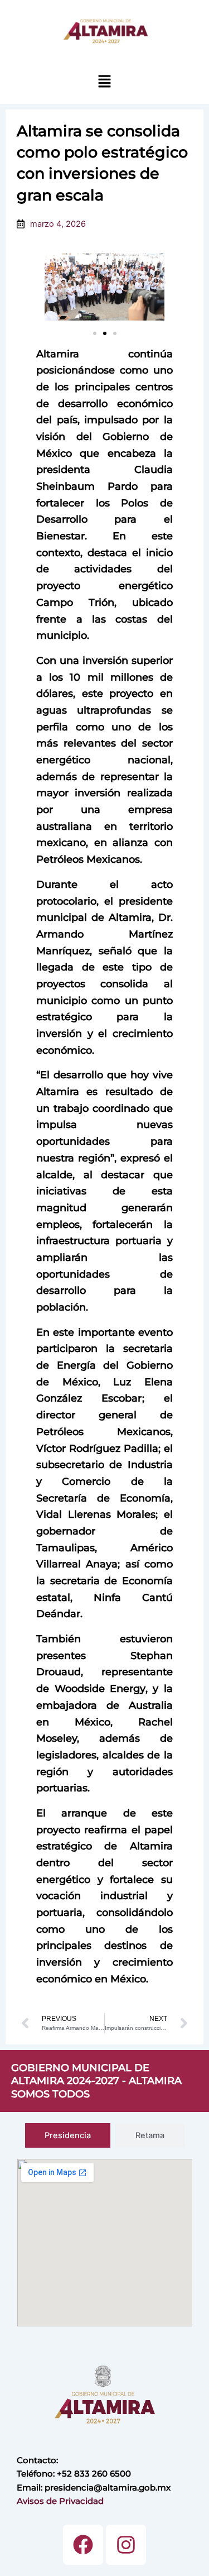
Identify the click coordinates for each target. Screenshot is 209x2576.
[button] (104, 81)
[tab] (68, 2136)
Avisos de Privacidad (60, 2501)
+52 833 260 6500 (94, 2474)
